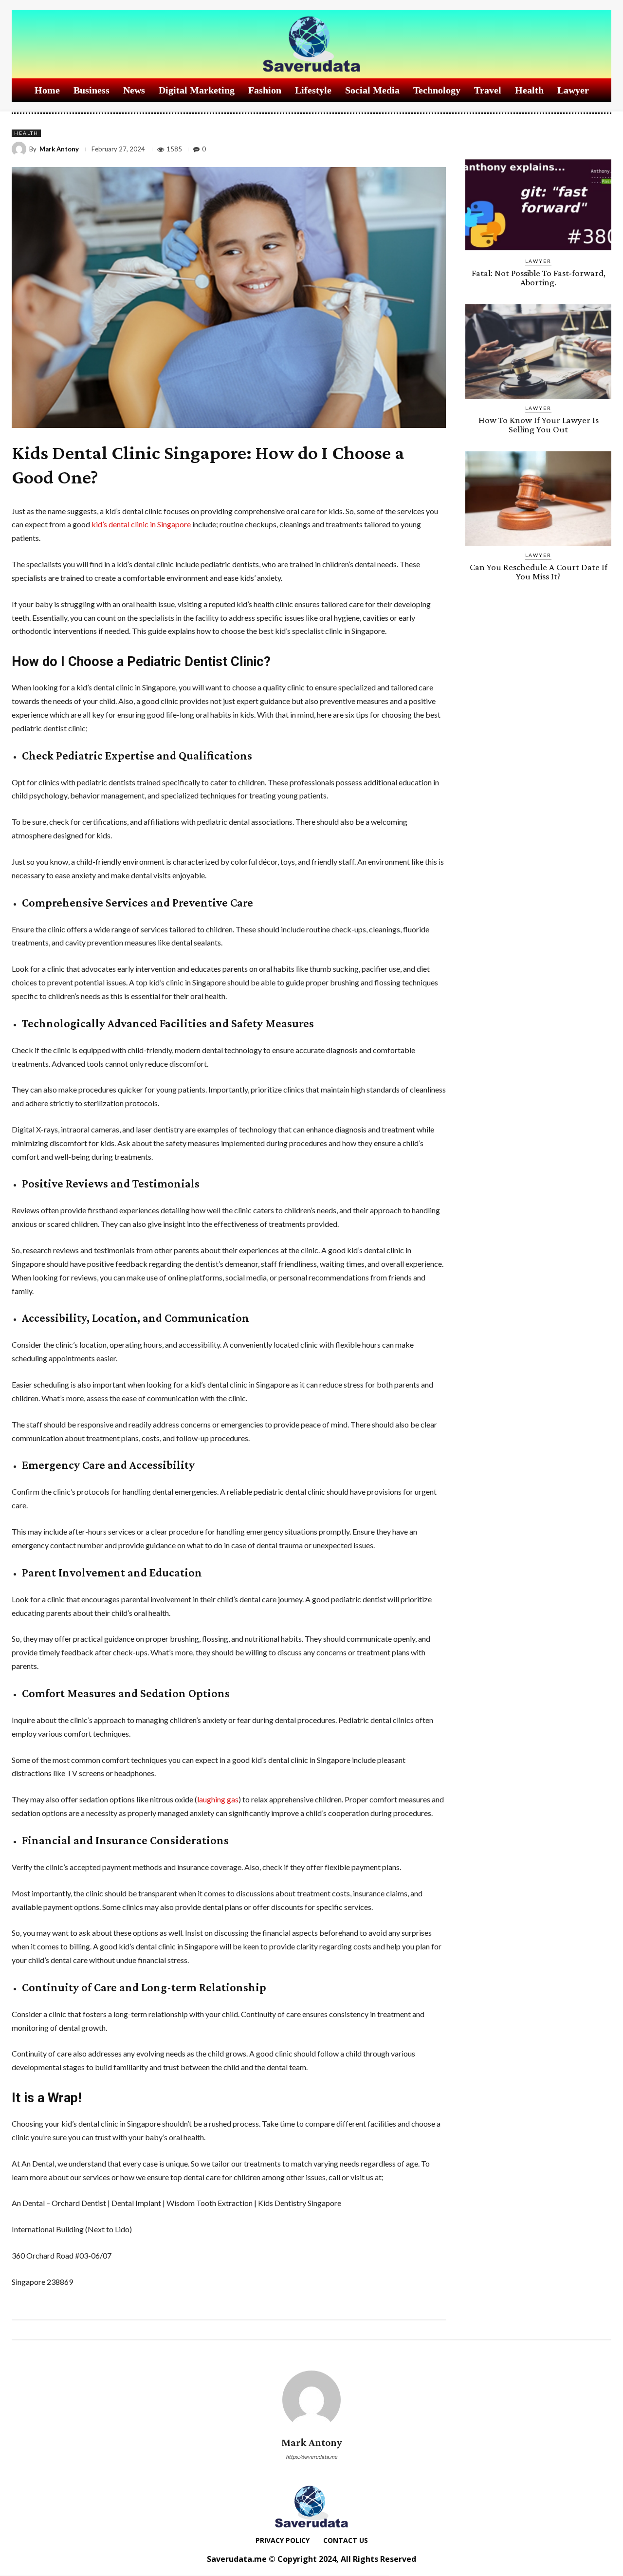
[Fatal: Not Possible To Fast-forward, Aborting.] (538, 205)
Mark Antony (59, 149)
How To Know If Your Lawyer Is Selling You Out (539, 425)
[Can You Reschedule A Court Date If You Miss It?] (538, 499)
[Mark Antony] (20, 149)
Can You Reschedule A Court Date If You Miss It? (539, 572)
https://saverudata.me (311, 2456)
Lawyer (538, 261)
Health (26, 133)
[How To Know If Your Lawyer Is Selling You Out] (538, 352)
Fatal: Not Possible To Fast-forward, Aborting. (539, 278)
